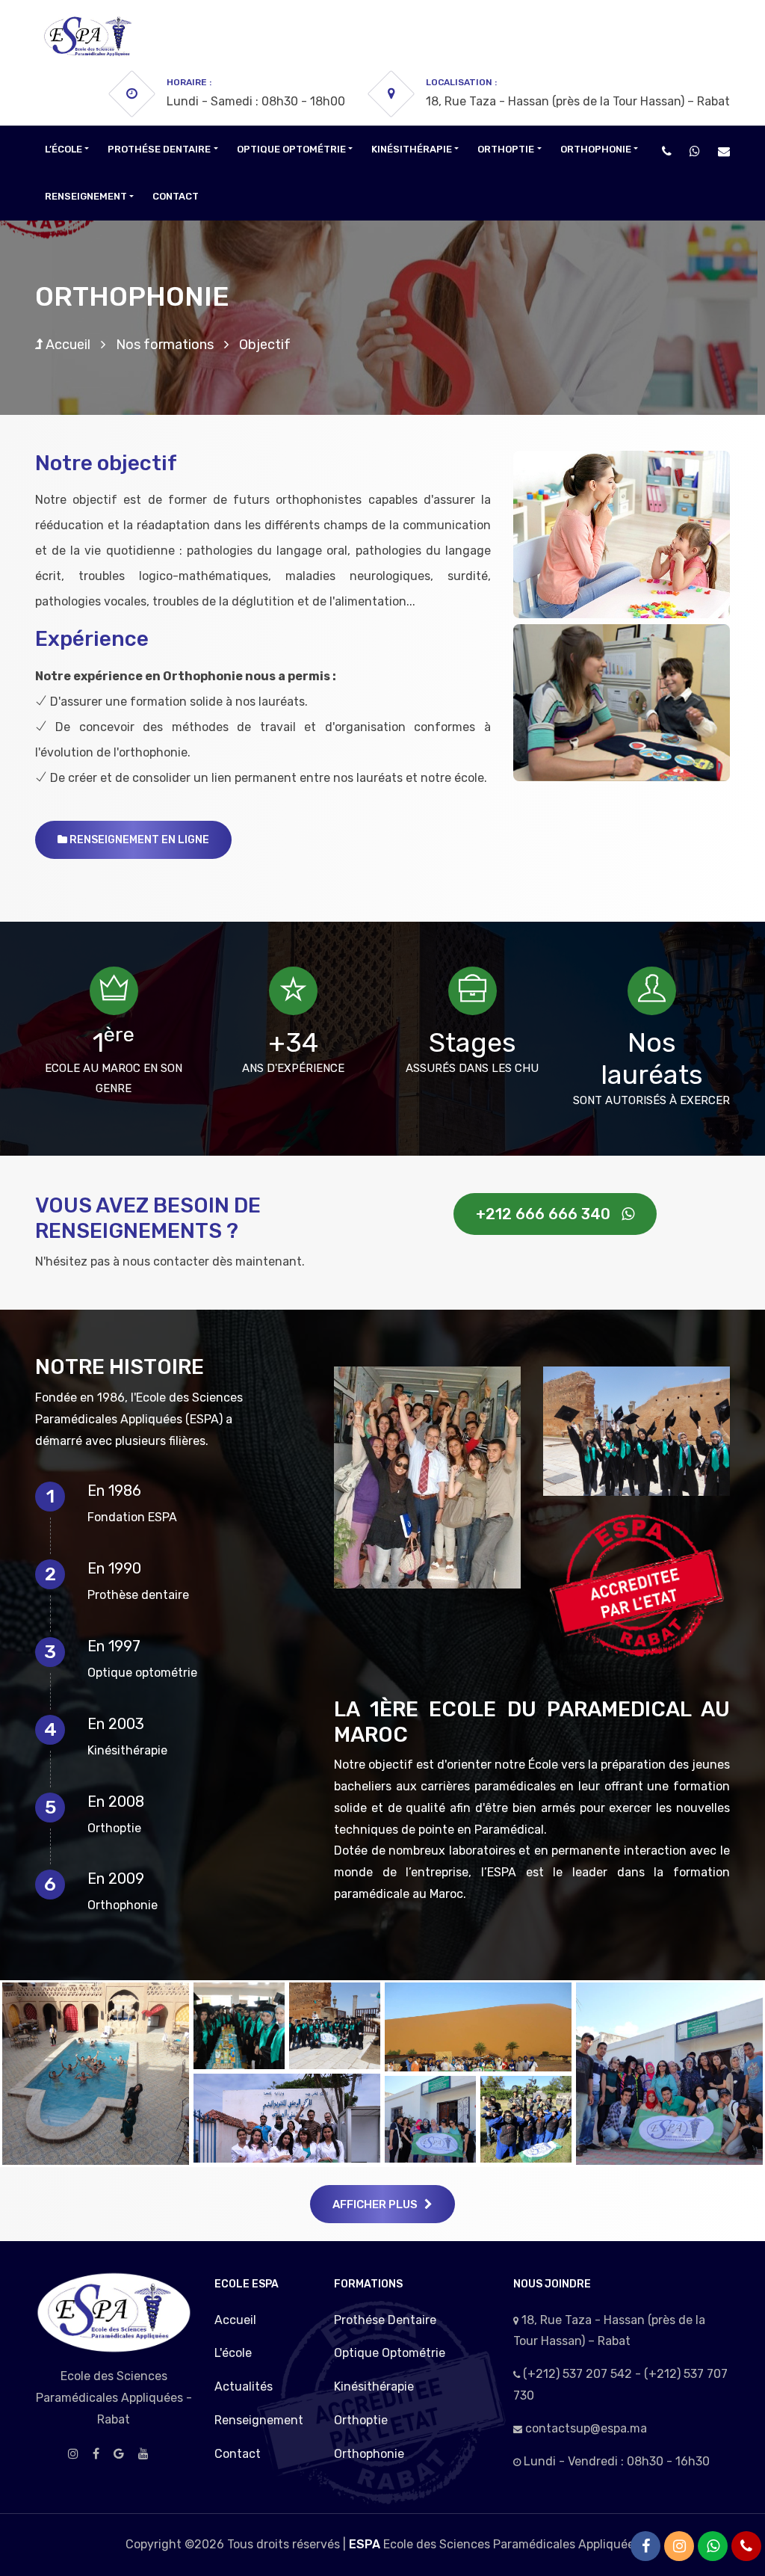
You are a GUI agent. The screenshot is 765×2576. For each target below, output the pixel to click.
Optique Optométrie (390, 2353)
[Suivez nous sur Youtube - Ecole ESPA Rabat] (143, 2454)
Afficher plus (378, 2204)
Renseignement (259, 2420)
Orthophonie (369, 2454)
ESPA (365, 2544)
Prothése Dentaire (385, 2320)
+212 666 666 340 (549, 1214)
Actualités (244, 2387)
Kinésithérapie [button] (412, 149)
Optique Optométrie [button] (291, 149)
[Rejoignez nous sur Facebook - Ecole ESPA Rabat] (96, 2454)
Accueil (66, 345)
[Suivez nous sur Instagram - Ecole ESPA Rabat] (73, 2454)
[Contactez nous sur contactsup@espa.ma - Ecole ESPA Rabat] (724, 151)
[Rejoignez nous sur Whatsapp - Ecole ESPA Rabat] (695, 151)
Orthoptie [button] (506, 149)
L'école (233, 2353)
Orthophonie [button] (596, 149)
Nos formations (165, 345)
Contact (176, 196)
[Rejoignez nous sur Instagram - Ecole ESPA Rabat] (679, 2546)
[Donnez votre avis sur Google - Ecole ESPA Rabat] (119, 2454)
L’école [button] (64, 149)
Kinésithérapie (374, 2387)
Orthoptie (361, 2420)
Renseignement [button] (86, 196)
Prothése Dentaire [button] (159, 149)
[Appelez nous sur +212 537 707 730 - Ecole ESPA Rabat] (667, 151)
